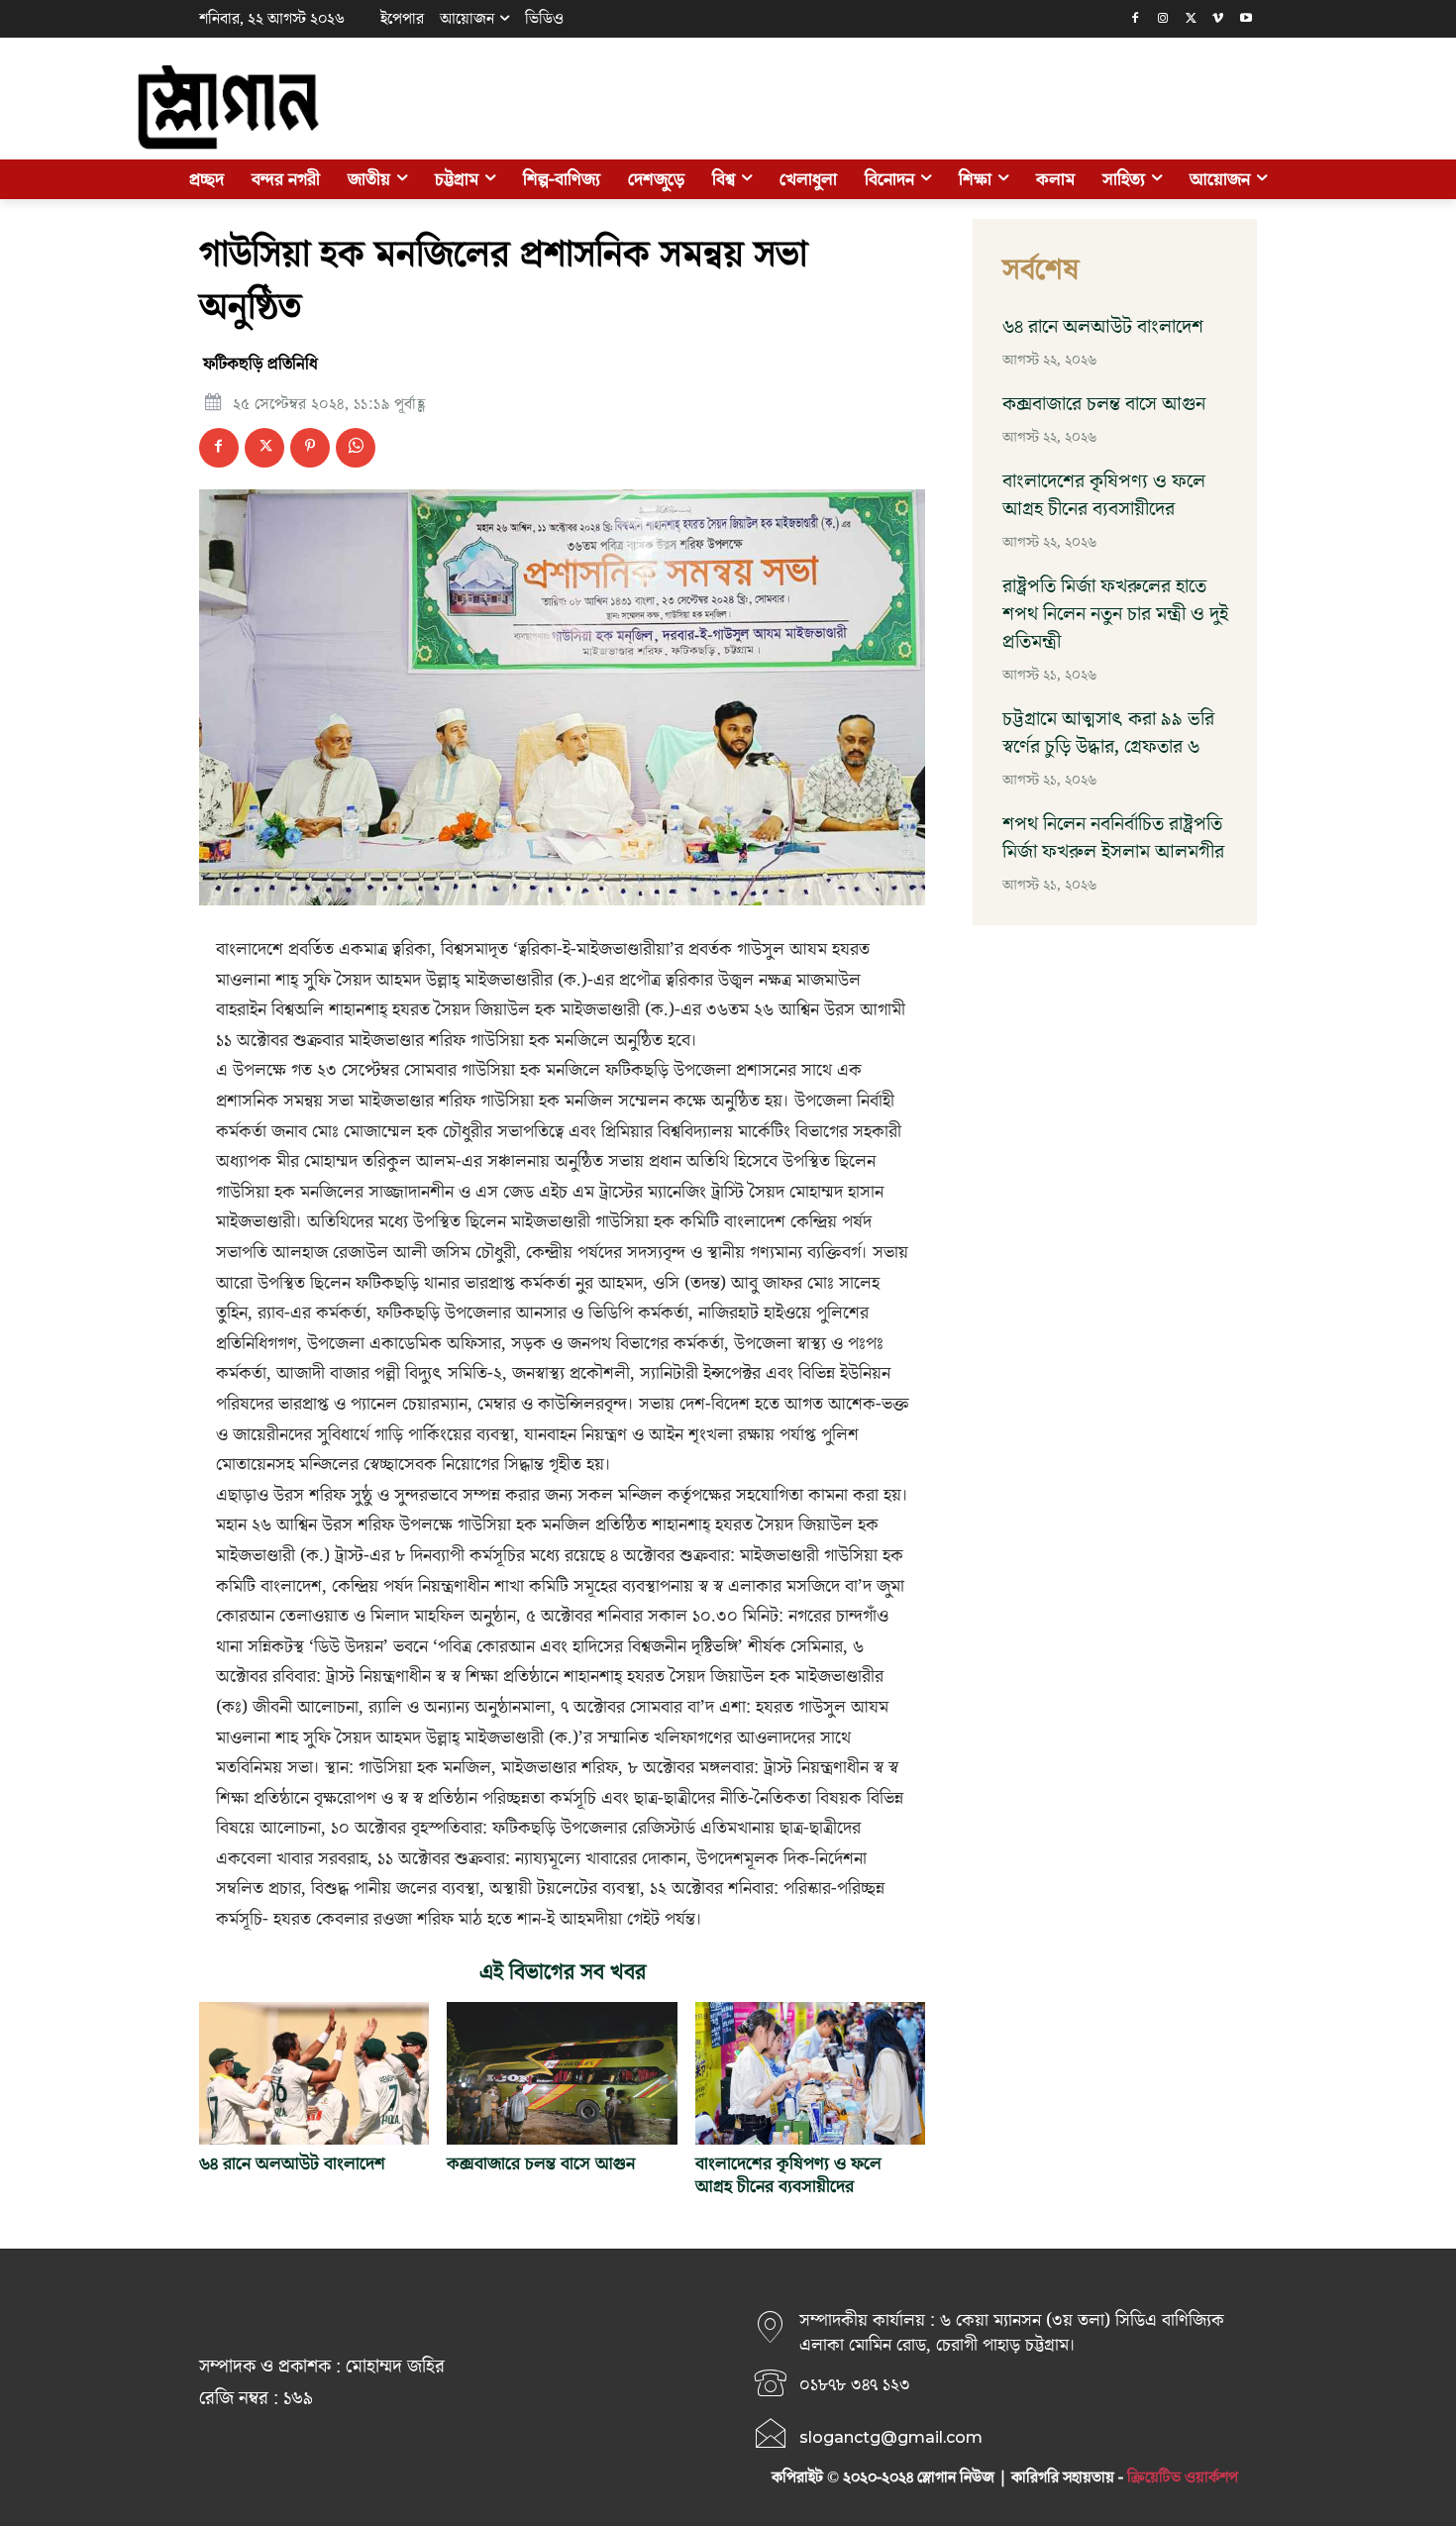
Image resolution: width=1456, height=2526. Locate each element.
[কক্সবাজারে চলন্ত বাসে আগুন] (562, 2073)
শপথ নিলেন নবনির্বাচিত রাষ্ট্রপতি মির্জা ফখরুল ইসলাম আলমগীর (1113, 838)
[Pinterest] (310, 448)
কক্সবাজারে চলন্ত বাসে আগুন (541, 2164)
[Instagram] (1163, 19)
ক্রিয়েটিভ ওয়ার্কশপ (1183, 2477)
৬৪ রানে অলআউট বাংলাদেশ (292, 2164)
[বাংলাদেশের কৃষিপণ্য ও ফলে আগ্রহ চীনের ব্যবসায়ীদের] (810, 2073)
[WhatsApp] (356, 448)
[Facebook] (1136, 19)
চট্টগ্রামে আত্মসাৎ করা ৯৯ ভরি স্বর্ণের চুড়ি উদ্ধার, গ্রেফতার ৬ (1108, 733)
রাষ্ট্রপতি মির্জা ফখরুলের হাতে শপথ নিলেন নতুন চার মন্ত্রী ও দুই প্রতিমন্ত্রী (1115, 614)
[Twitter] (1191, 19)
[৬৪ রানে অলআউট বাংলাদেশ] (314, 2073)
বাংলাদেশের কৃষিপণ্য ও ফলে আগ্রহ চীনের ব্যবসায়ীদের (788, 2175)
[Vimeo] (1218, 19)
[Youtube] (1246, 19)
